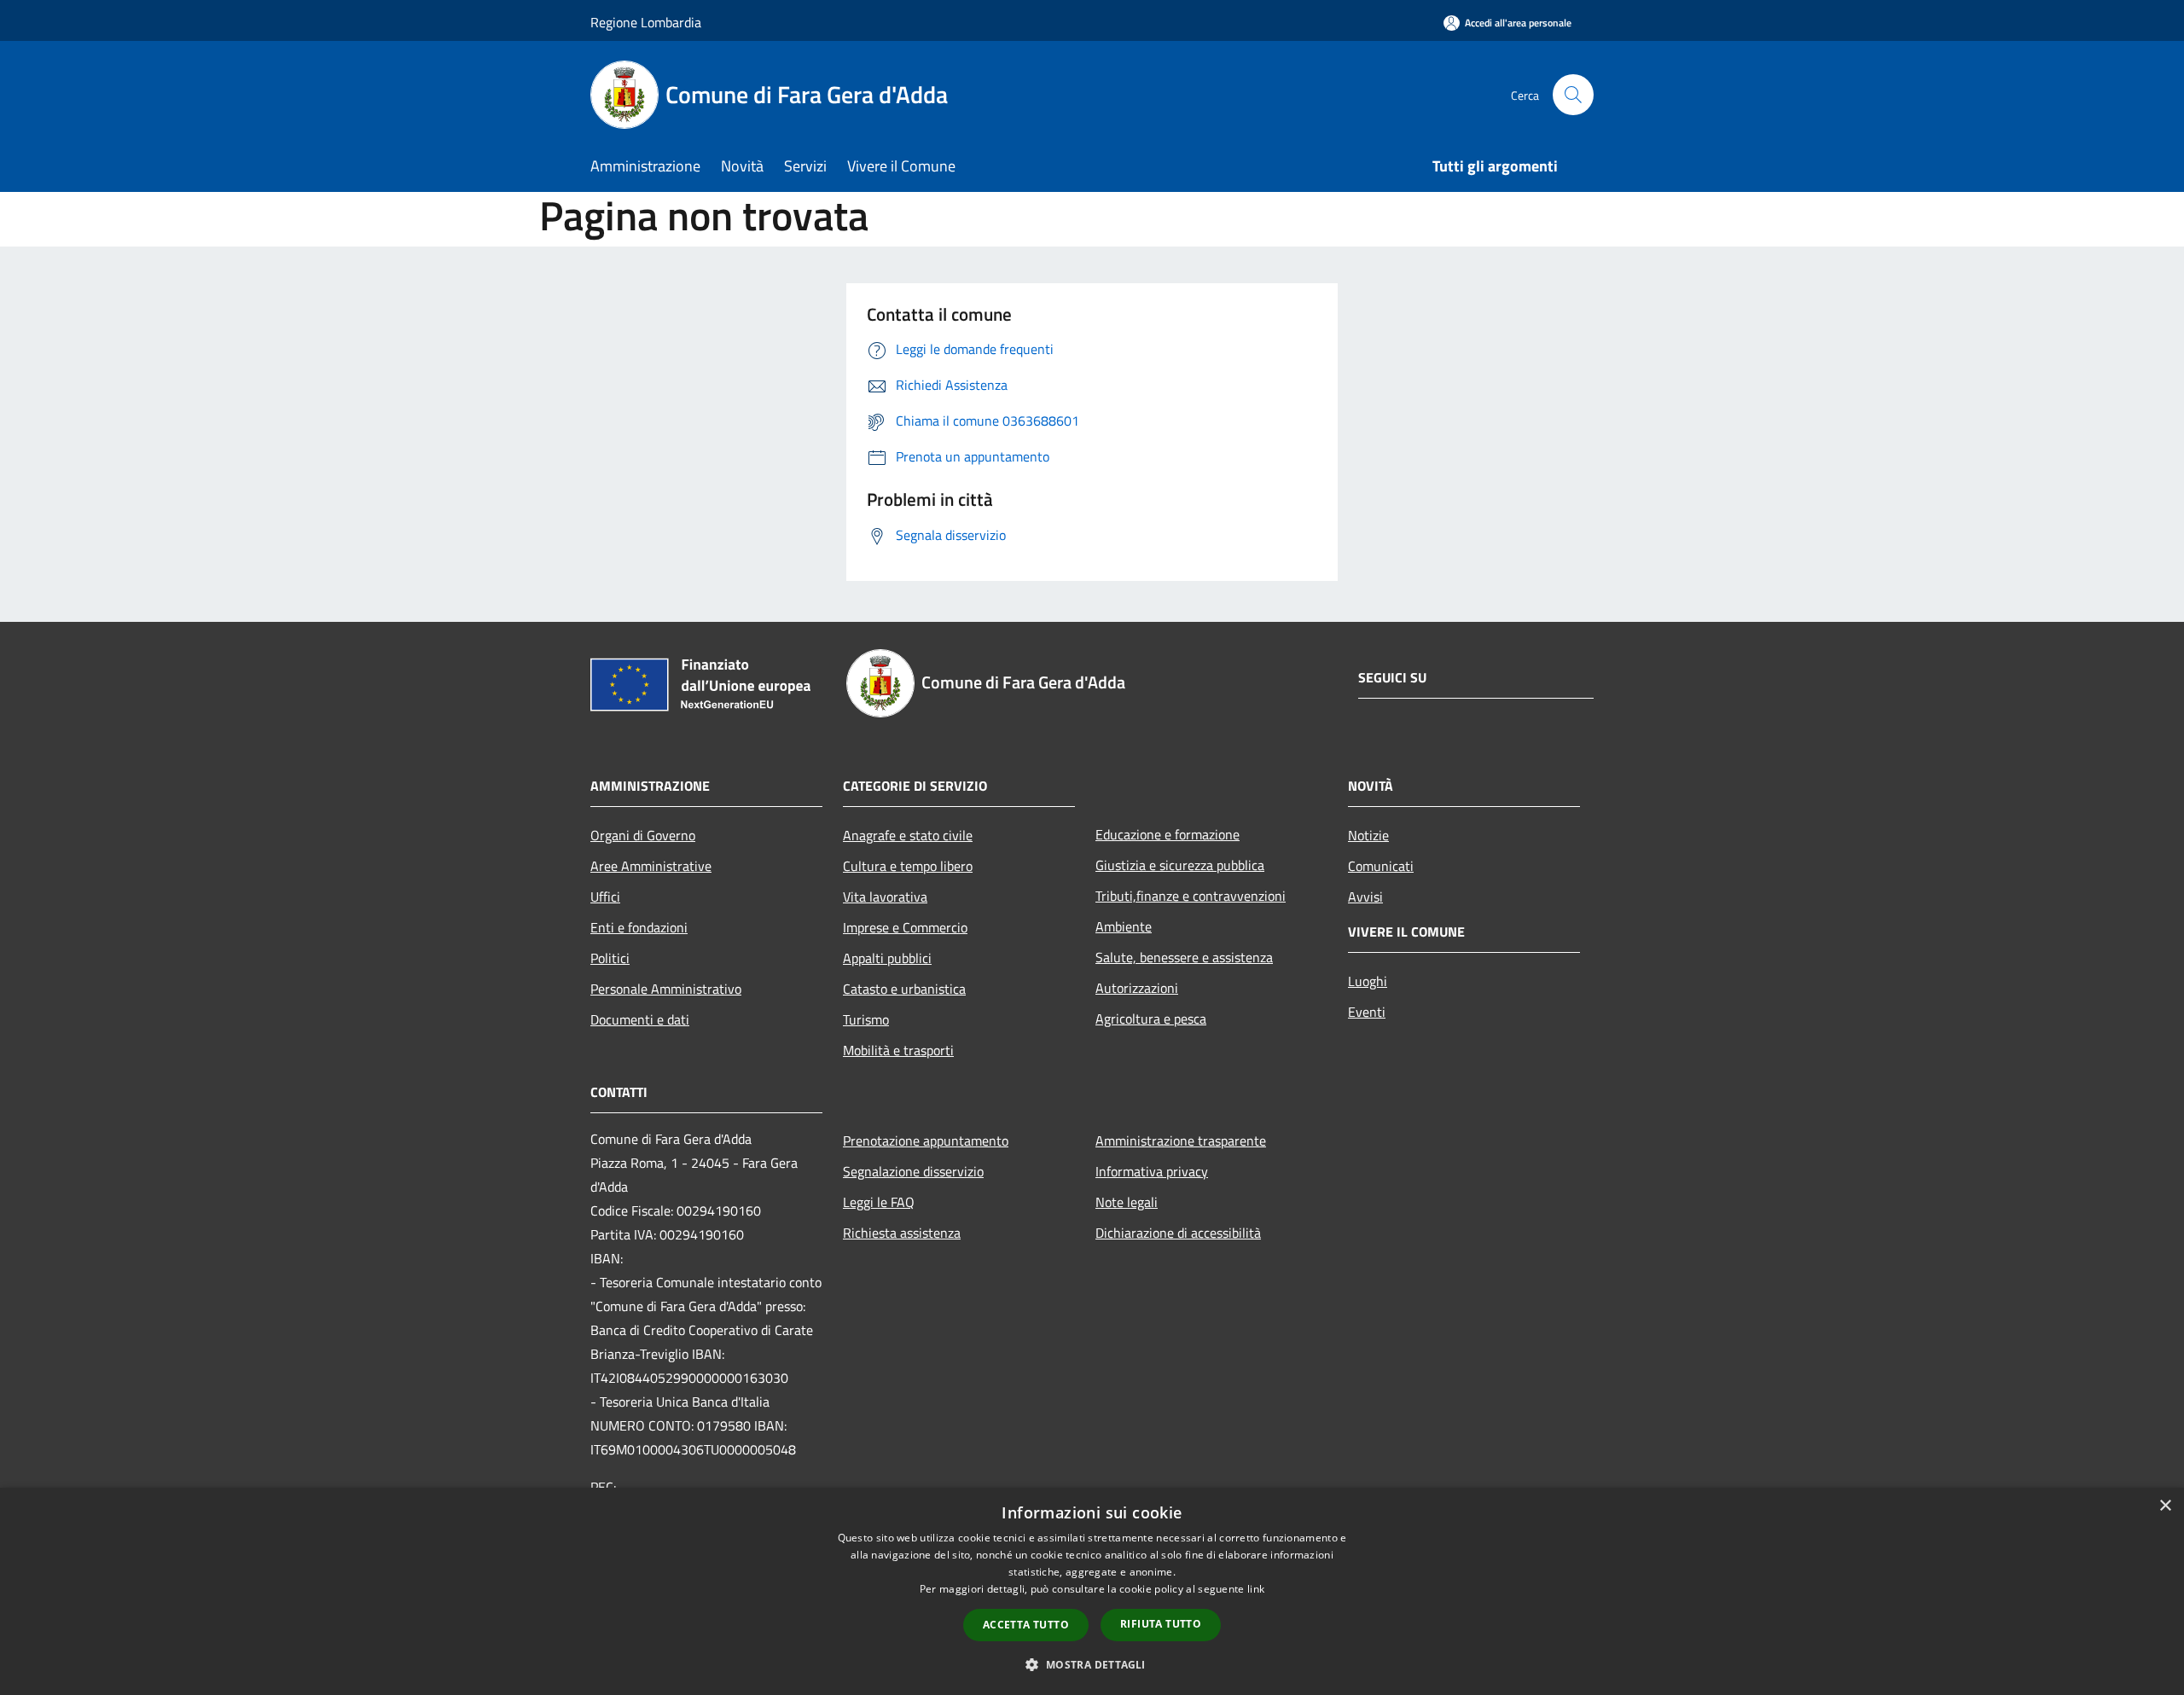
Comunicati (1381, 866)
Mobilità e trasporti (898, 1050)
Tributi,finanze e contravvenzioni (1191, 896)
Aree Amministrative (651, 866)
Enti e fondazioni (639, 927)
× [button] (2165, 1506)
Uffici (605, 897)
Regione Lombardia (646, 22)
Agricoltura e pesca (1151, 1019)
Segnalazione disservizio (913, 1171)
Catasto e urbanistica (904, 989)
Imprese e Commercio (905, 927)
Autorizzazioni (1137, 988)
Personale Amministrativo (666, 989)
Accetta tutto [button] (1026, 1625)
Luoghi (1368, 981)
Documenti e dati (640, 1019)
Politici (610, 958)
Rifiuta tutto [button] (1161, 1624)
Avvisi (1365, 897)
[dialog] (1092, 1591)
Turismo (866, 1019)
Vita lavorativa (885, 897)
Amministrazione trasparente (1181, 1141)
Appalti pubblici (887, 958)
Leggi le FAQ (879, 1202)
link (1256, 1589)
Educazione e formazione (1168, 834)
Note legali (1127, 1202)
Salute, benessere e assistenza (1184, 957)
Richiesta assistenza (902, 1233)
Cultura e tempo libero (908, 866)
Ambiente (1124, 926)
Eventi (1367, 1012)
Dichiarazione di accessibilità (1178, 1233)
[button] (1092, 1664)
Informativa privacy (1152, 1171)
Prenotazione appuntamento (926, 1141)
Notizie (1368, 835)
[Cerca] (1573, 95)
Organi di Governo (643, 835)
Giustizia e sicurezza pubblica (1180, 865)
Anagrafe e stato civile (908, 835)
